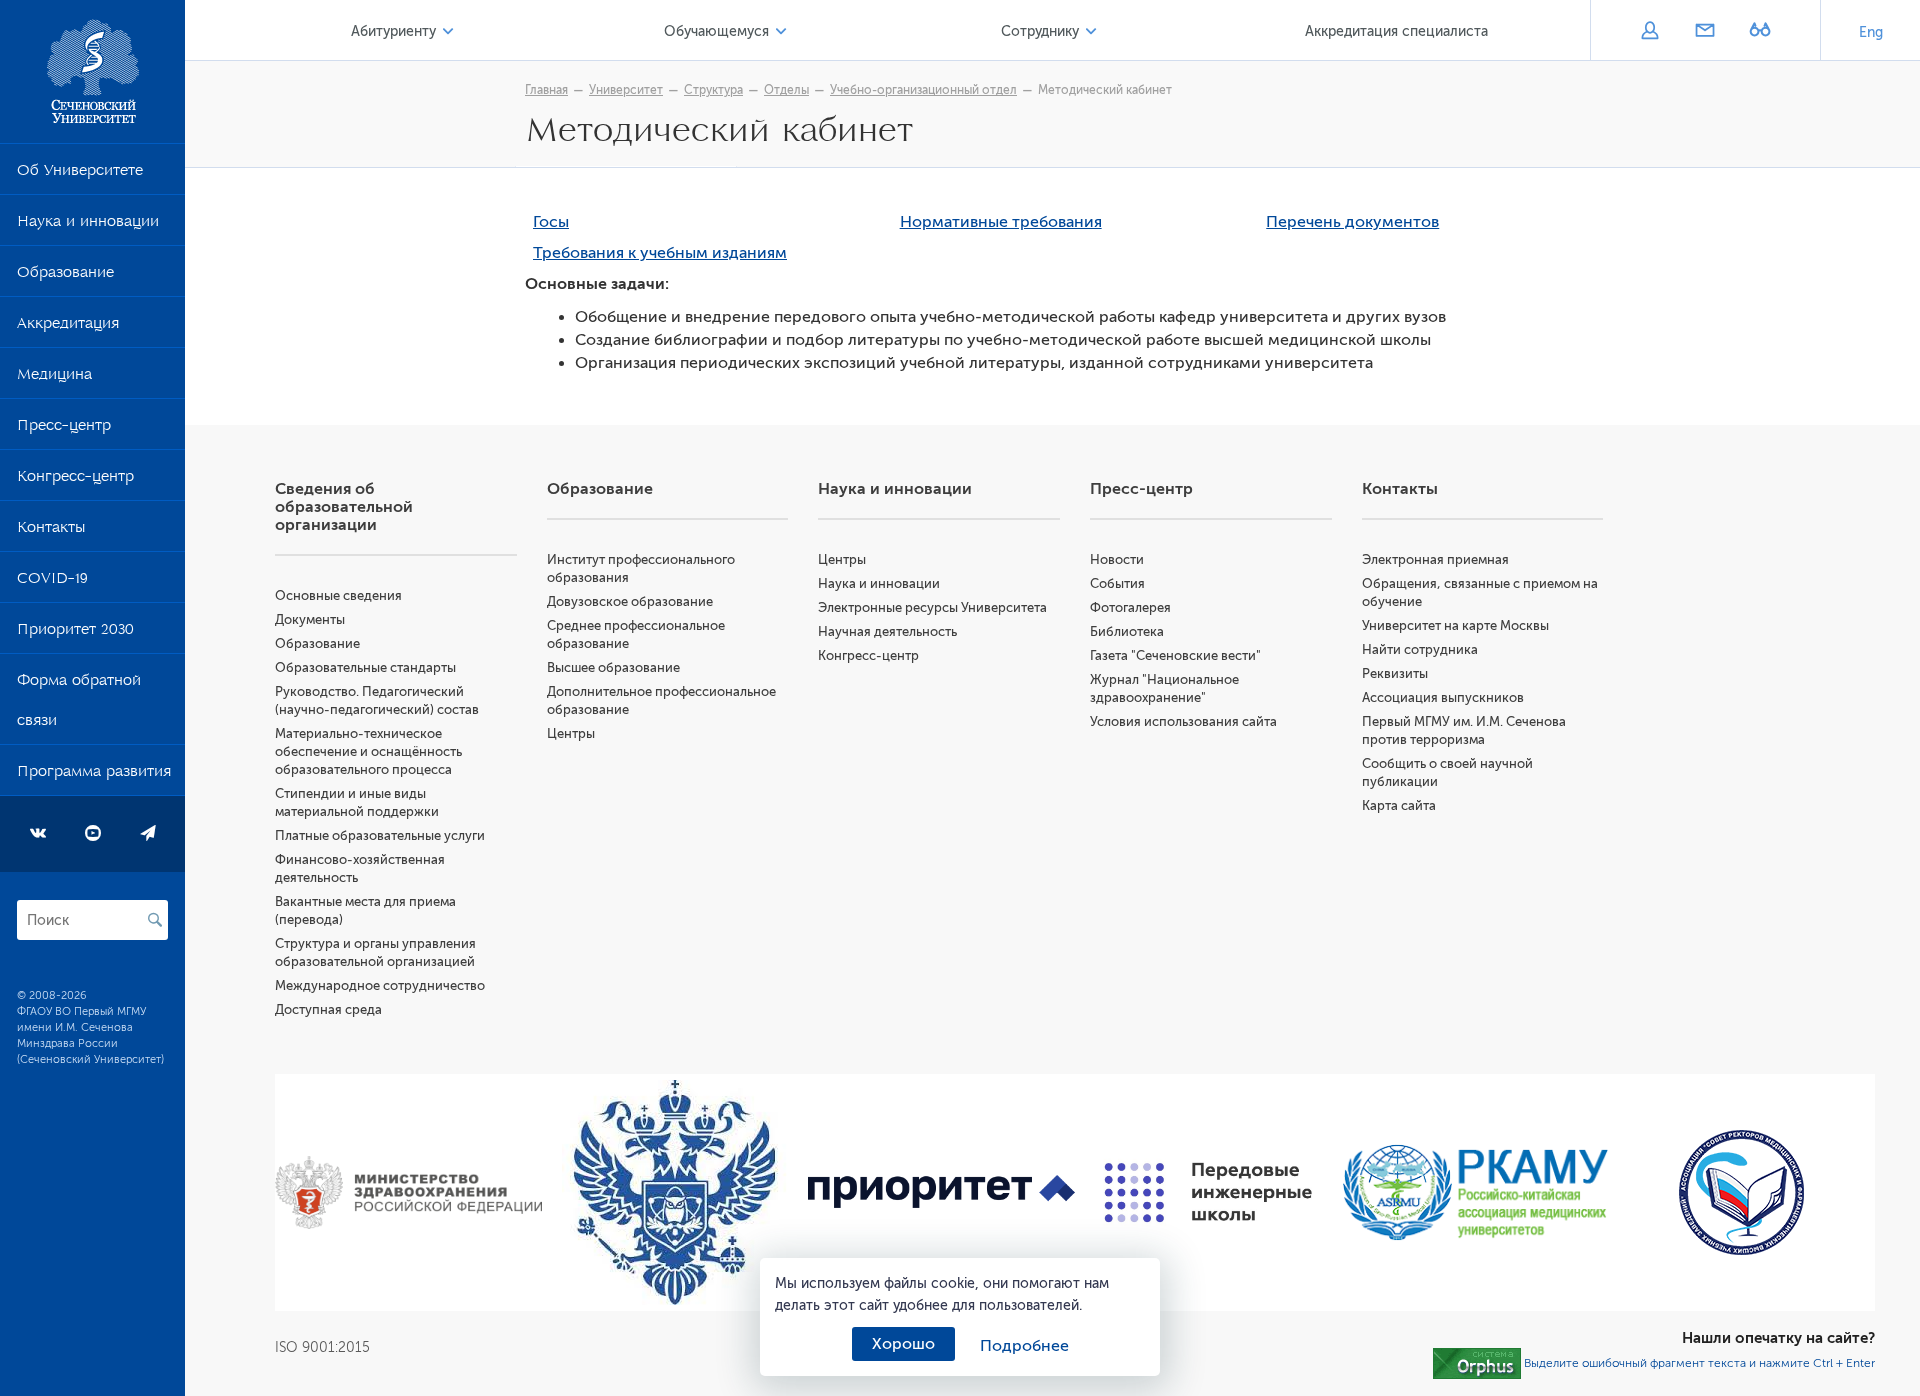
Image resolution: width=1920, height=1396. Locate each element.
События (1117, 583)
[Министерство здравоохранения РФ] (408, 1193)
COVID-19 (52, 582)
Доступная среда (328, 1009)
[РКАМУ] (1475, 1192)
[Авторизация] (1649, 32)
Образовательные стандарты (365, 667)
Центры (571, 733)
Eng (1871, 32)
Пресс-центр (64, 429)
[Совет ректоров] (1741, 1192)
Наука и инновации (88, 225)
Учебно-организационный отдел (923, 90)
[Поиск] (155, 920)
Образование (65, 276)
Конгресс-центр (75, 480)
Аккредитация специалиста (1396, 31)
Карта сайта (1399, 805)
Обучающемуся (716, 31)
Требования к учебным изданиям (660, 253)
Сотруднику (1040, 31)
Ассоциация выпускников (1443, 697)
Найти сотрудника (1420, 649)
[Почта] (1704, 32)
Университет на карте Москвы (1455, 625)
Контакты (51, 531)
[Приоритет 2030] (941, 1193)
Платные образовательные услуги (380, 835)
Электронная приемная (1435, 559)
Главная (546, 90)
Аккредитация (68, 327)
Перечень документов (1352, 222)
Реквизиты (1395, 673)
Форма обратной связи (79, 704)
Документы (310, 619)
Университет (626, 90)
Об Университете (80, 174)
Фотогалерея (1130, 607)
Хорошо (903, 1344)
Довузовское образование (630, 601)
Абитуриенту (393, 31)
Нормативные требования (1001, 222)
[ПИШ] (1208, 1192)
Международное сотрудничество (380, 985)
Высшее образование (613, 667)
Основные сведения (338, 595)
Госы (551, 222)
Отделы (786, 90)
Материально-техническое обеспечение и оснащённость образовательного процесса (368, 751)
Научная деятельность (887, 631)
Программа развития (94, 775)
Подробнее (1024, 1346)
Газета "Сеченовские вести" (1175, 655)
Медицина (54, 378)
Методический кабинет (1105, 90)
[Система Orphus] (1477, 1363)
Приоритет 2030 (75, 633)
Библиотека (1127, 631)
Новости (1117, 559)
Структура (713, 90)
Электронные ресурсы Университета (932, 607)
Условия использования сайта (1183, 721)
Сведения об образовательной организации (344, 507)
